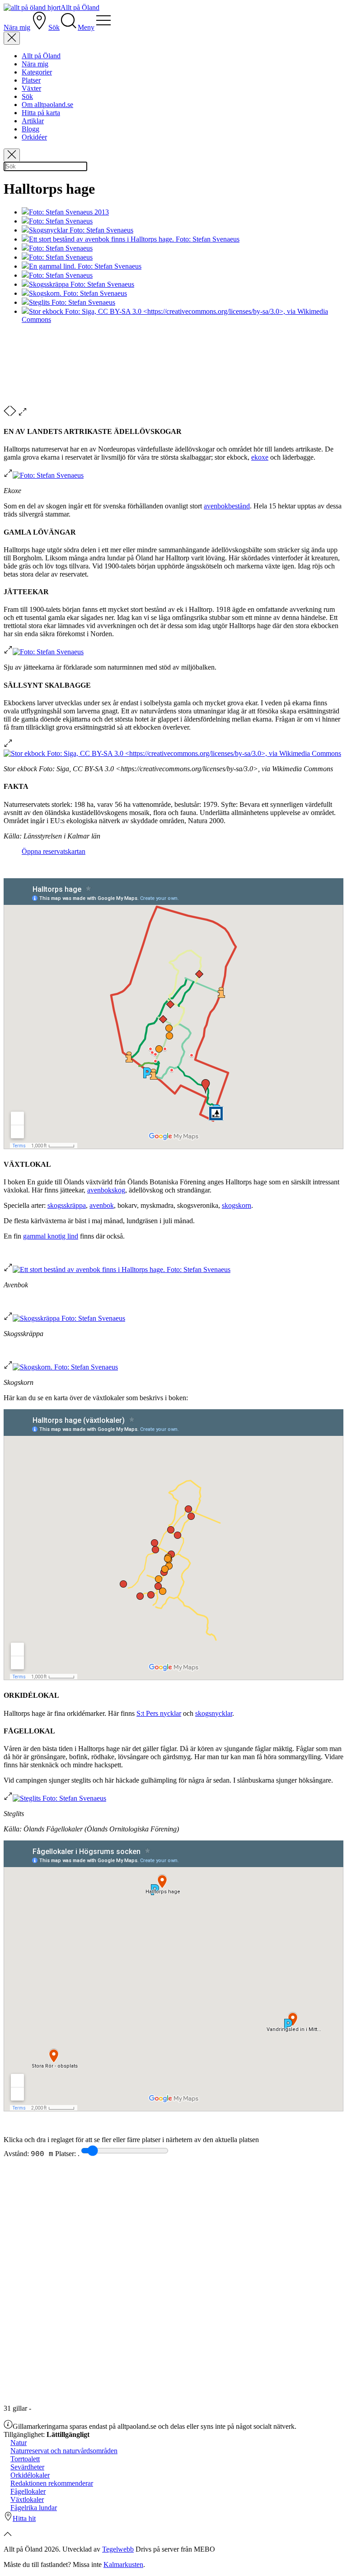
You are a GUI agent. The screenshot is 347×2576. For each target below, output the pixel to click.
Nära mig (35, 64)
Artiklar (33, 121)
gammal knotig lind (51, 1236)
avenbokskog (106, 1190)
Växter (31, 88)
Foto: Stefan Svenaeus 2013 (69, 212)
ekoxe (260, 457)
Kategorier (37, 72)
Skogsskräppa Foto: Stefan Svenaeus (82, 284)
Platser (31, 80)
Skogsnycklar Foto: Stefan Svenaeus (81, 230)
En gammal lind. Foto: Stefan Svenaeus (85, 266)
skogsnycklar (214, 1713)
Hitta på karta (41, 113)
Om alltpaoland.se (47, 105)
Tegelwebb (118, 2549)
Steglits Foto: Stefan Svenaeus (72, 302)
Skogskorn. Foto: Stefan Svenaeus (78, 293)
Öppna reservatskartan (54, 851)
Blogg (30, 129)
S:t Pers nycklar (159, 1713)
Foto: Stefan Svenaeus (61, 221)
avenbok (102, 1205)
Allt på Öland (41, 56)
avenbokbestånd (227, 506)
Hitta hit (24, 2518)
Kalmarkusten (123, 2564)
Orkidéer (34, 137)
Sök (27, 96)
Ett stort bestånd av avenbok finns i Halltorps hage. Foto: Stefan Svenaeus (134, 239)
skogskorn (237, 1205)
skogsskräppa (67, 1205)
